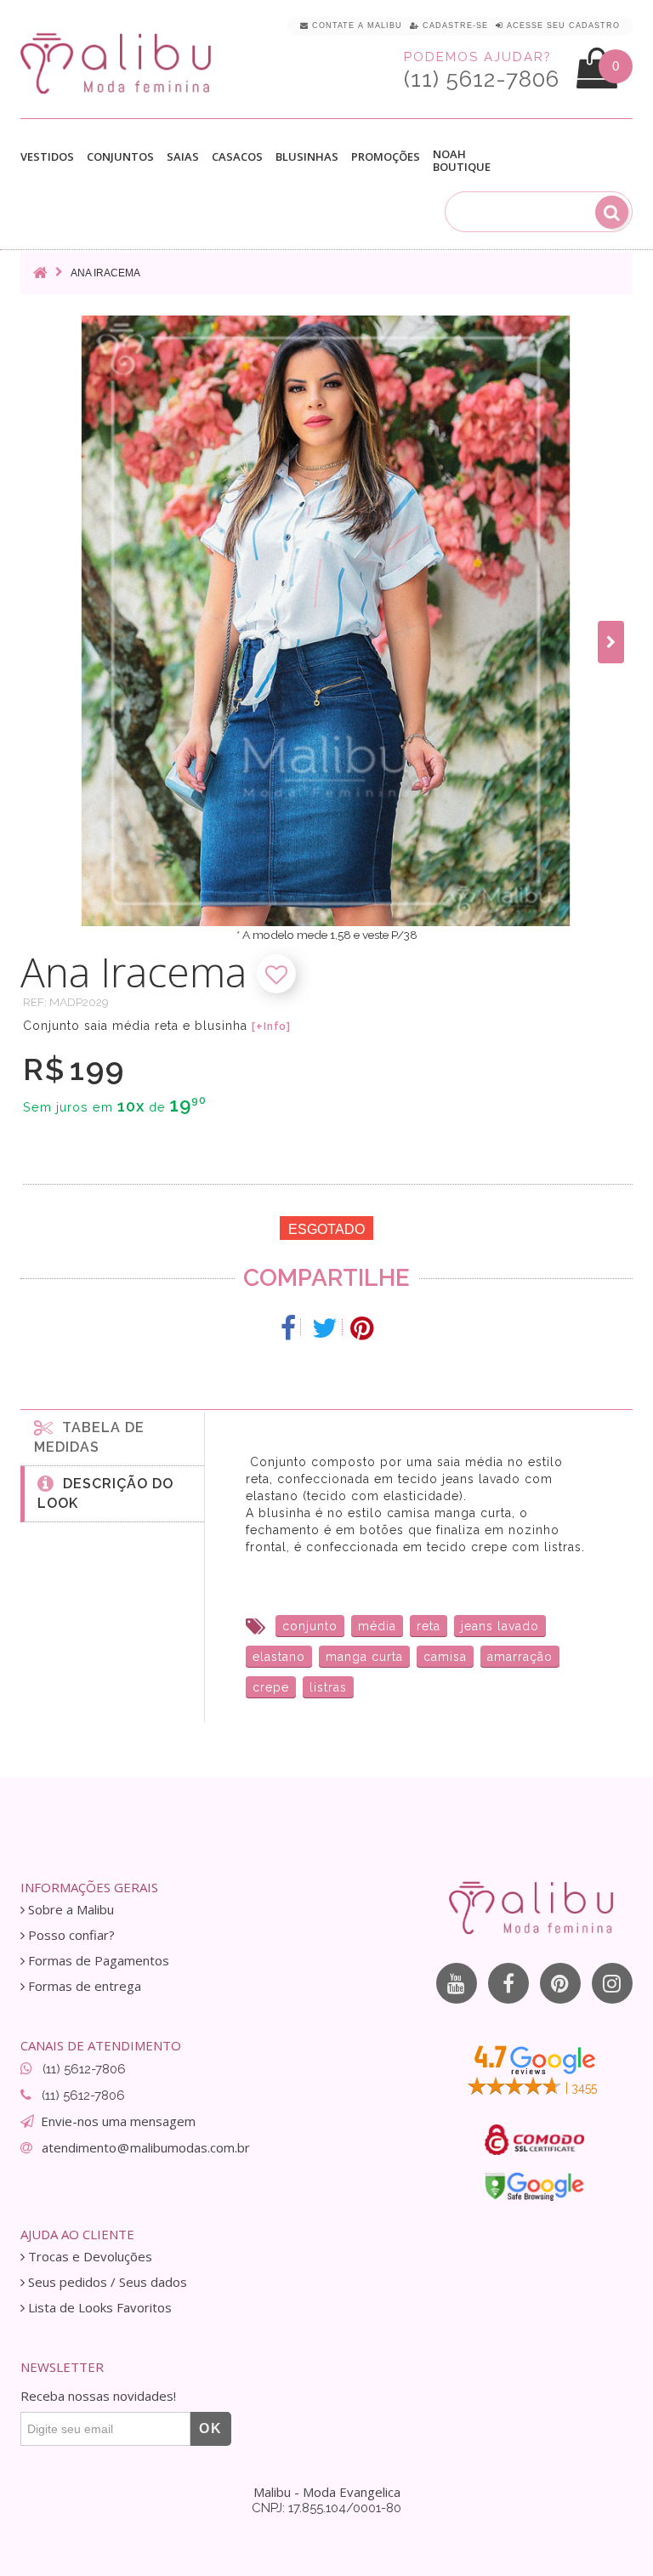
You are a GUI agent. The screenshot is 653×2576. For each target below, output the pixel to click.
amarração (520, 1657)
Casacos (237, 157)
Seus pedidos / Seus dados (106, 2282)
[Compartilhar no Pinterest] (362, 1328)
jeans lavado (500, 1626)
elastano (279, 1657)
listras (328, 1687)
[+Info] (271, 1026)
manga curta (364, 1657)
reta (429, 1626)
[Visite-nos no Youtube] (457, 1983)
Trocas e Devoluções (88, 2257)
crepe (271, 1687)
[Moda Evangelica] (119, 63)
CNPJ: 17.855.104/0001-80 (326, 2508)
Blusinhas (307, 157)
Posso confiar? (70, 1935)
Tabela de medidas (89, 1437)
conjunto (310, 1626)
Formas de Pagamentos (97, 1961)
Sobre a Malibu (69, 1910)
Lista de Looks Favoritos (98, 2308)
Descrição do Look (105, 1493)
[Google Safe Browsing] (534, 2186)
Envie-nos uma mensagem (118, 2121)
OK (211, 2428)
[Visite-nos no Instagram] (612, 1983)
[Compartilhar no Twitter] (325, 1328)
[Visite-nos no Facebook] (508, 1983)
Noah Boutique (462, 161)
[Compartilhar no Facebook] (289, 1328)
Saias (183, 157)
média (377, 1626)
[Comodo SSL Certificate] (534, 2140)
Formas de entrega (83, 1986)
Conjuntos (120, 157)
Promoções (386, 157)
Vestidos (47, 157)
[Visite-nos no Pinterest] (560, 1983)
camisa (445, 1657)
